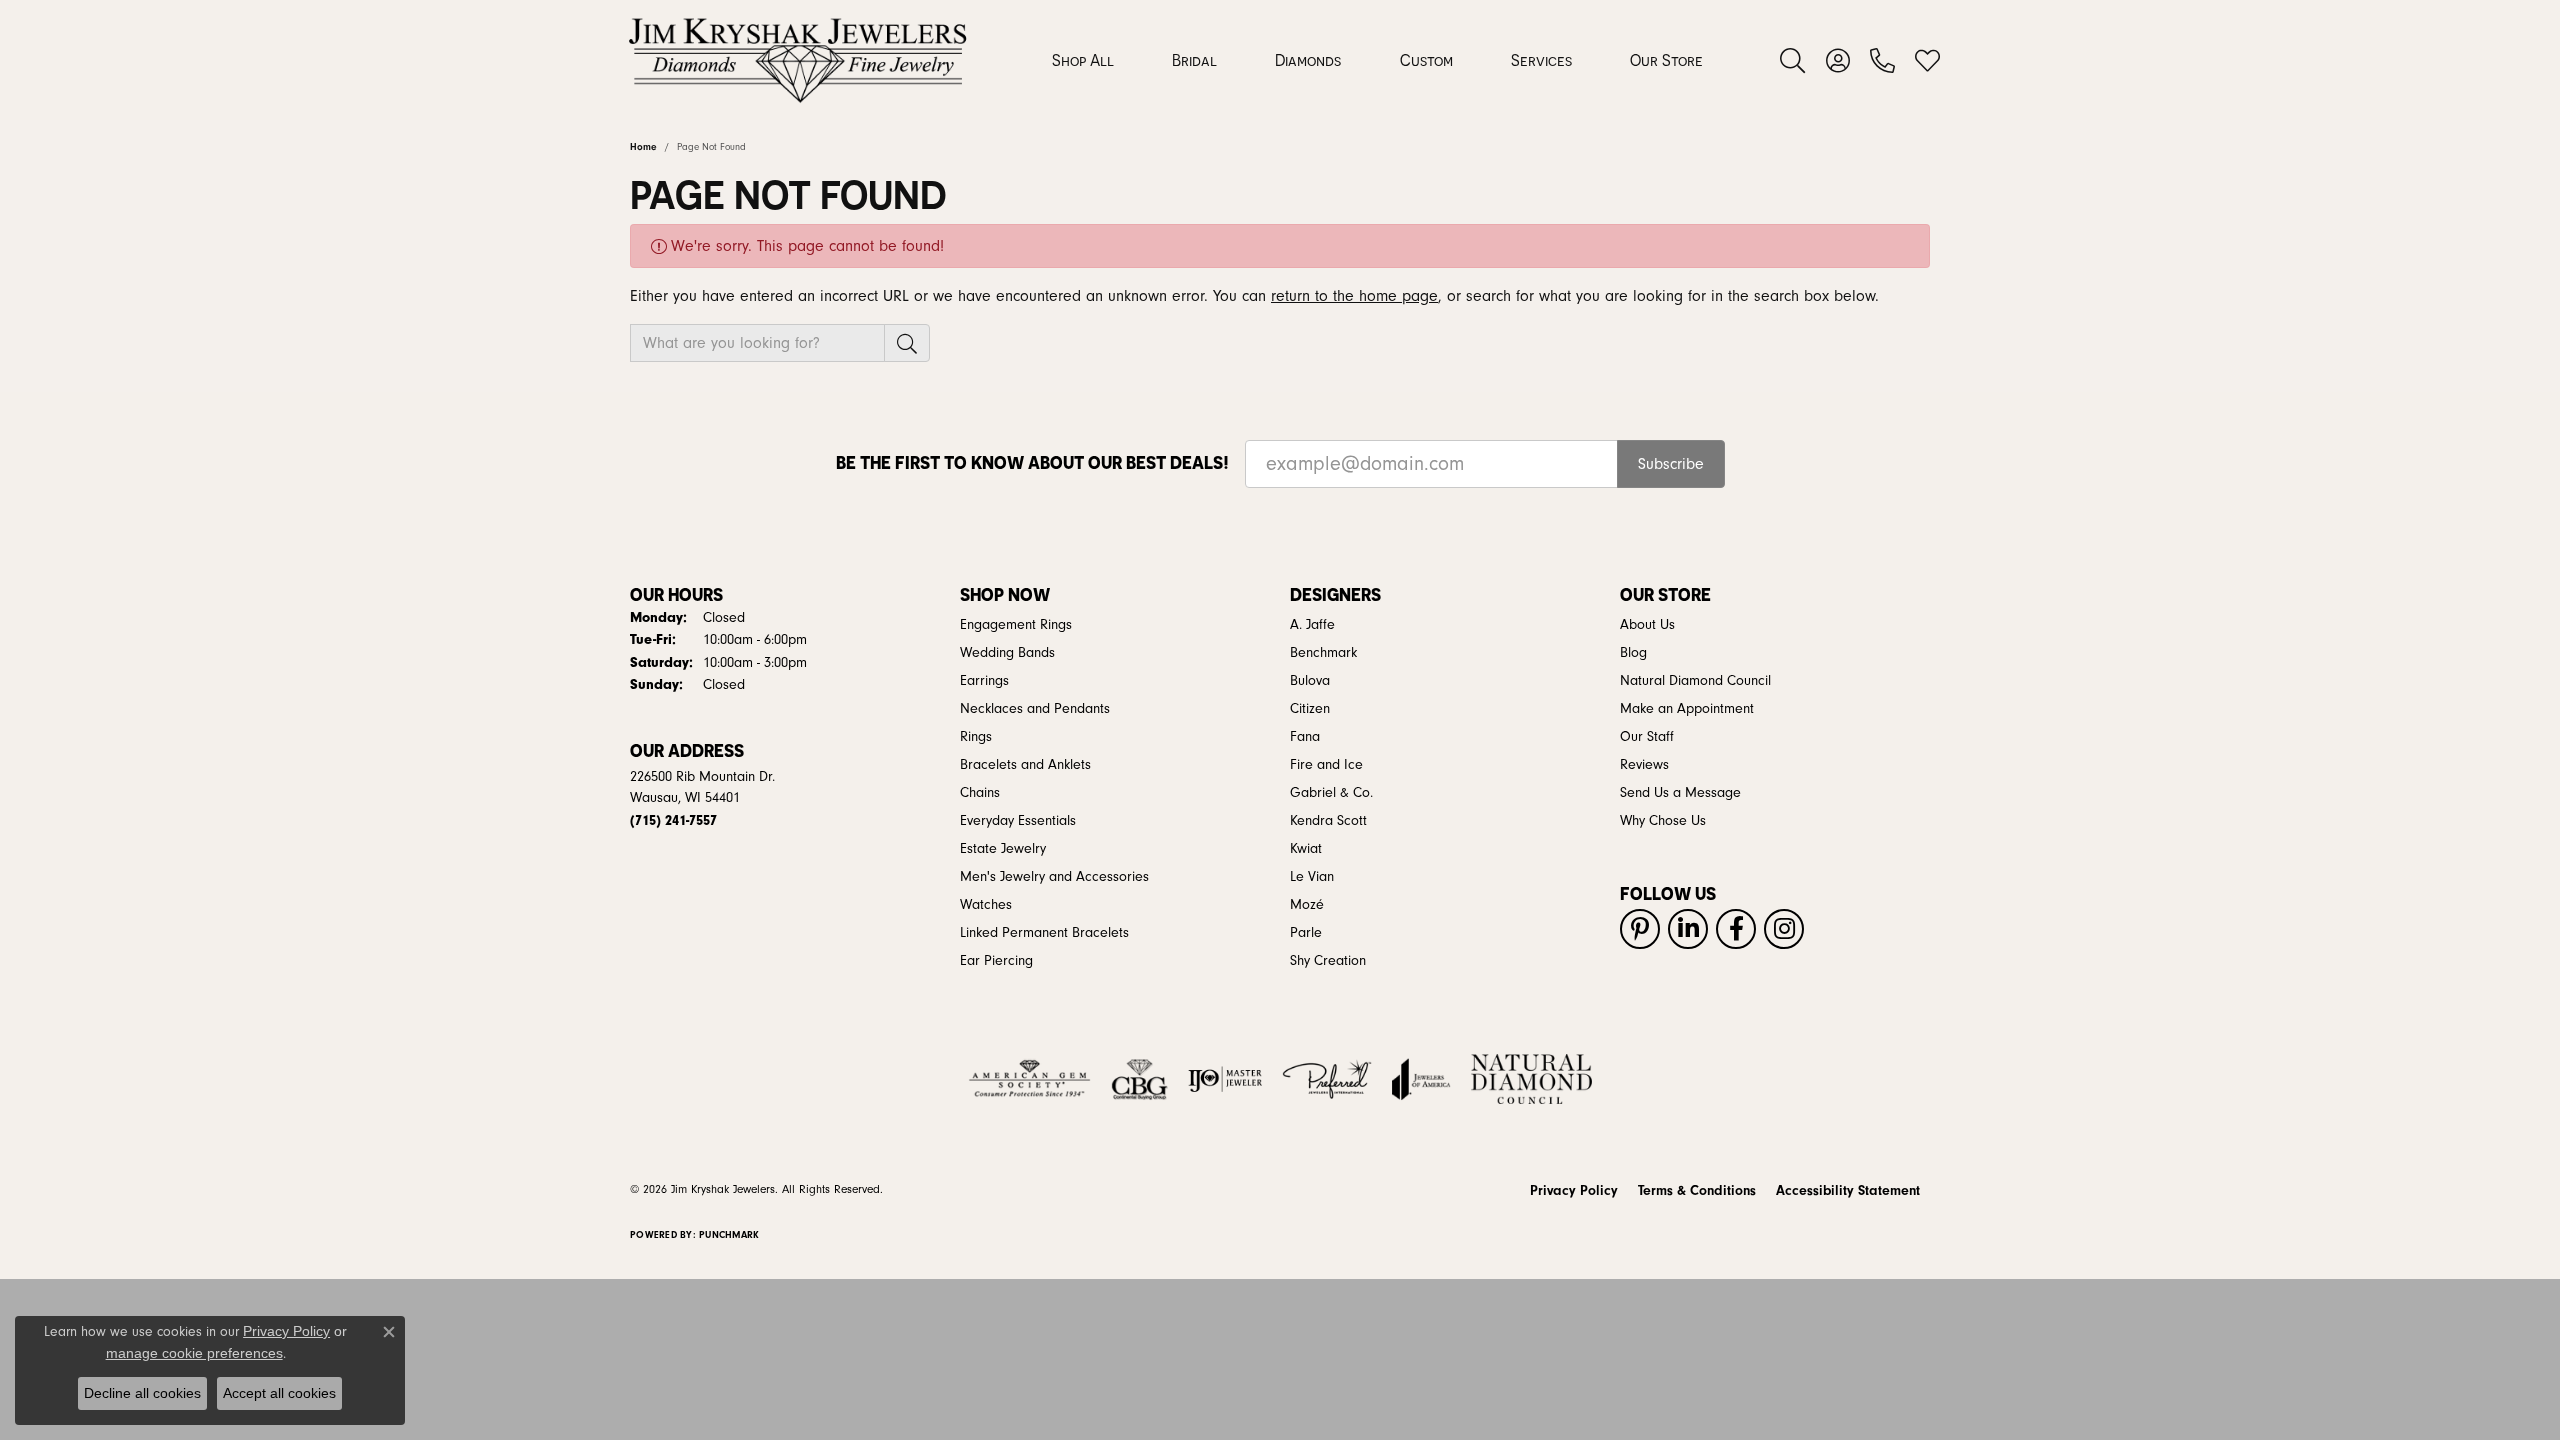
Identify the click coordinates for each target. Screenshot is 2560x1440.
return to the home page (1354, 296)
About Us (1647, 625)
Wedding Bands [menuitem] (1007, 653)
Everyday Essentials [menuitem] (1018, 821)
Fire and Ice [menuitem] (1326, 765)
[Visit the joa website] (1421, 1079)
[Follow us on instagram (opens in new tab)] (1784, 929)
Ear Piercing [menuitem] (996, 961)
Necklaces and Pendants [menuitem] (1035, 709)
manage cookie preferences (194, 1353)
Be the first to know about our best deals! (1032, 462)
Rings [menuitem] (976, 737)
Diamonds (1308, 60)
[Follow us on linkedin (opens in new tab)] (1688, 929)
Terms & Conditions (1697, 1191)
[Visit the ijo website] (1225, 1079)
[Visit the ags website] (1029, 1079)
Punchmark (729, 1235)
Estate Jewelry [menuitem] (1003, 849)
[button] (1792, 60)
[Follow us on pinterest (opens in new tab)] (1640, 929)
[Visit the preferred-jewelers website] (1327, 1079)
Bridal (1194, 60)
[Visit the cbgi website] (1139, 1079)
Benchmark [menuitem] (1323, 653)
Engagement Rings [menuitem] (1016, 625)
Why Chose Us (1663, 821)
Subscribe (1671, 464)
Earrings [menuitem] (984, 681)
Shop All (1083, 60)
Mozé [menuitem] (1307, 905)
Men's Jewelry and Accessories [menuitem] (1054, 877)
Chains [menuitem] (980, 793)
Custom (1426, 60)
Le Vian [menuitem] (1312, 877)
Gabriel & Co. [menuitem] (1331, 793)
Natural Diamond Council (1695, 681)
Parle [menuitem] (1306, 933)
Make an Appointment (1687, 709)
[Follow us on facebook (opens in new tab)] (1736, 929)
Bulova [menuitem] (1310, 681)
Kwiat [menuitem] (1306, 849)
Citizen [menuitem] (1310, 709)
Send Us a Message (1680, 793)
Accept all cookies (279, 1393)
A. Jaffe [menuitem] (1312, 625)
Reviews (1644, 765)
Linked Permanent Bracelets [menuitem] (1044, 933)
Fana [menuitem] (1305, 737)
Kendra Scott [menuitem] (1328, 821)
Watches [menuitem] (986, 905)
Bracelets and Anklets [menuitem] (1025, 765)
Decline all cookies (142, 1393)
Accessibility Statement (1848, 1191)
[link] (1882, 60)
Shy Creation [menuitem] (1328, 961)
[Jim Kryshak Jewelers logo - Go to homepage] (797, 60)
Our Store (1666, 60)
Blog (1633, 653)
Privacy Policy (1574, 1191)
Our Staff (1647, 737)
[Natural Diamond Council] (1531, 1079)
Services (1541, 60)
